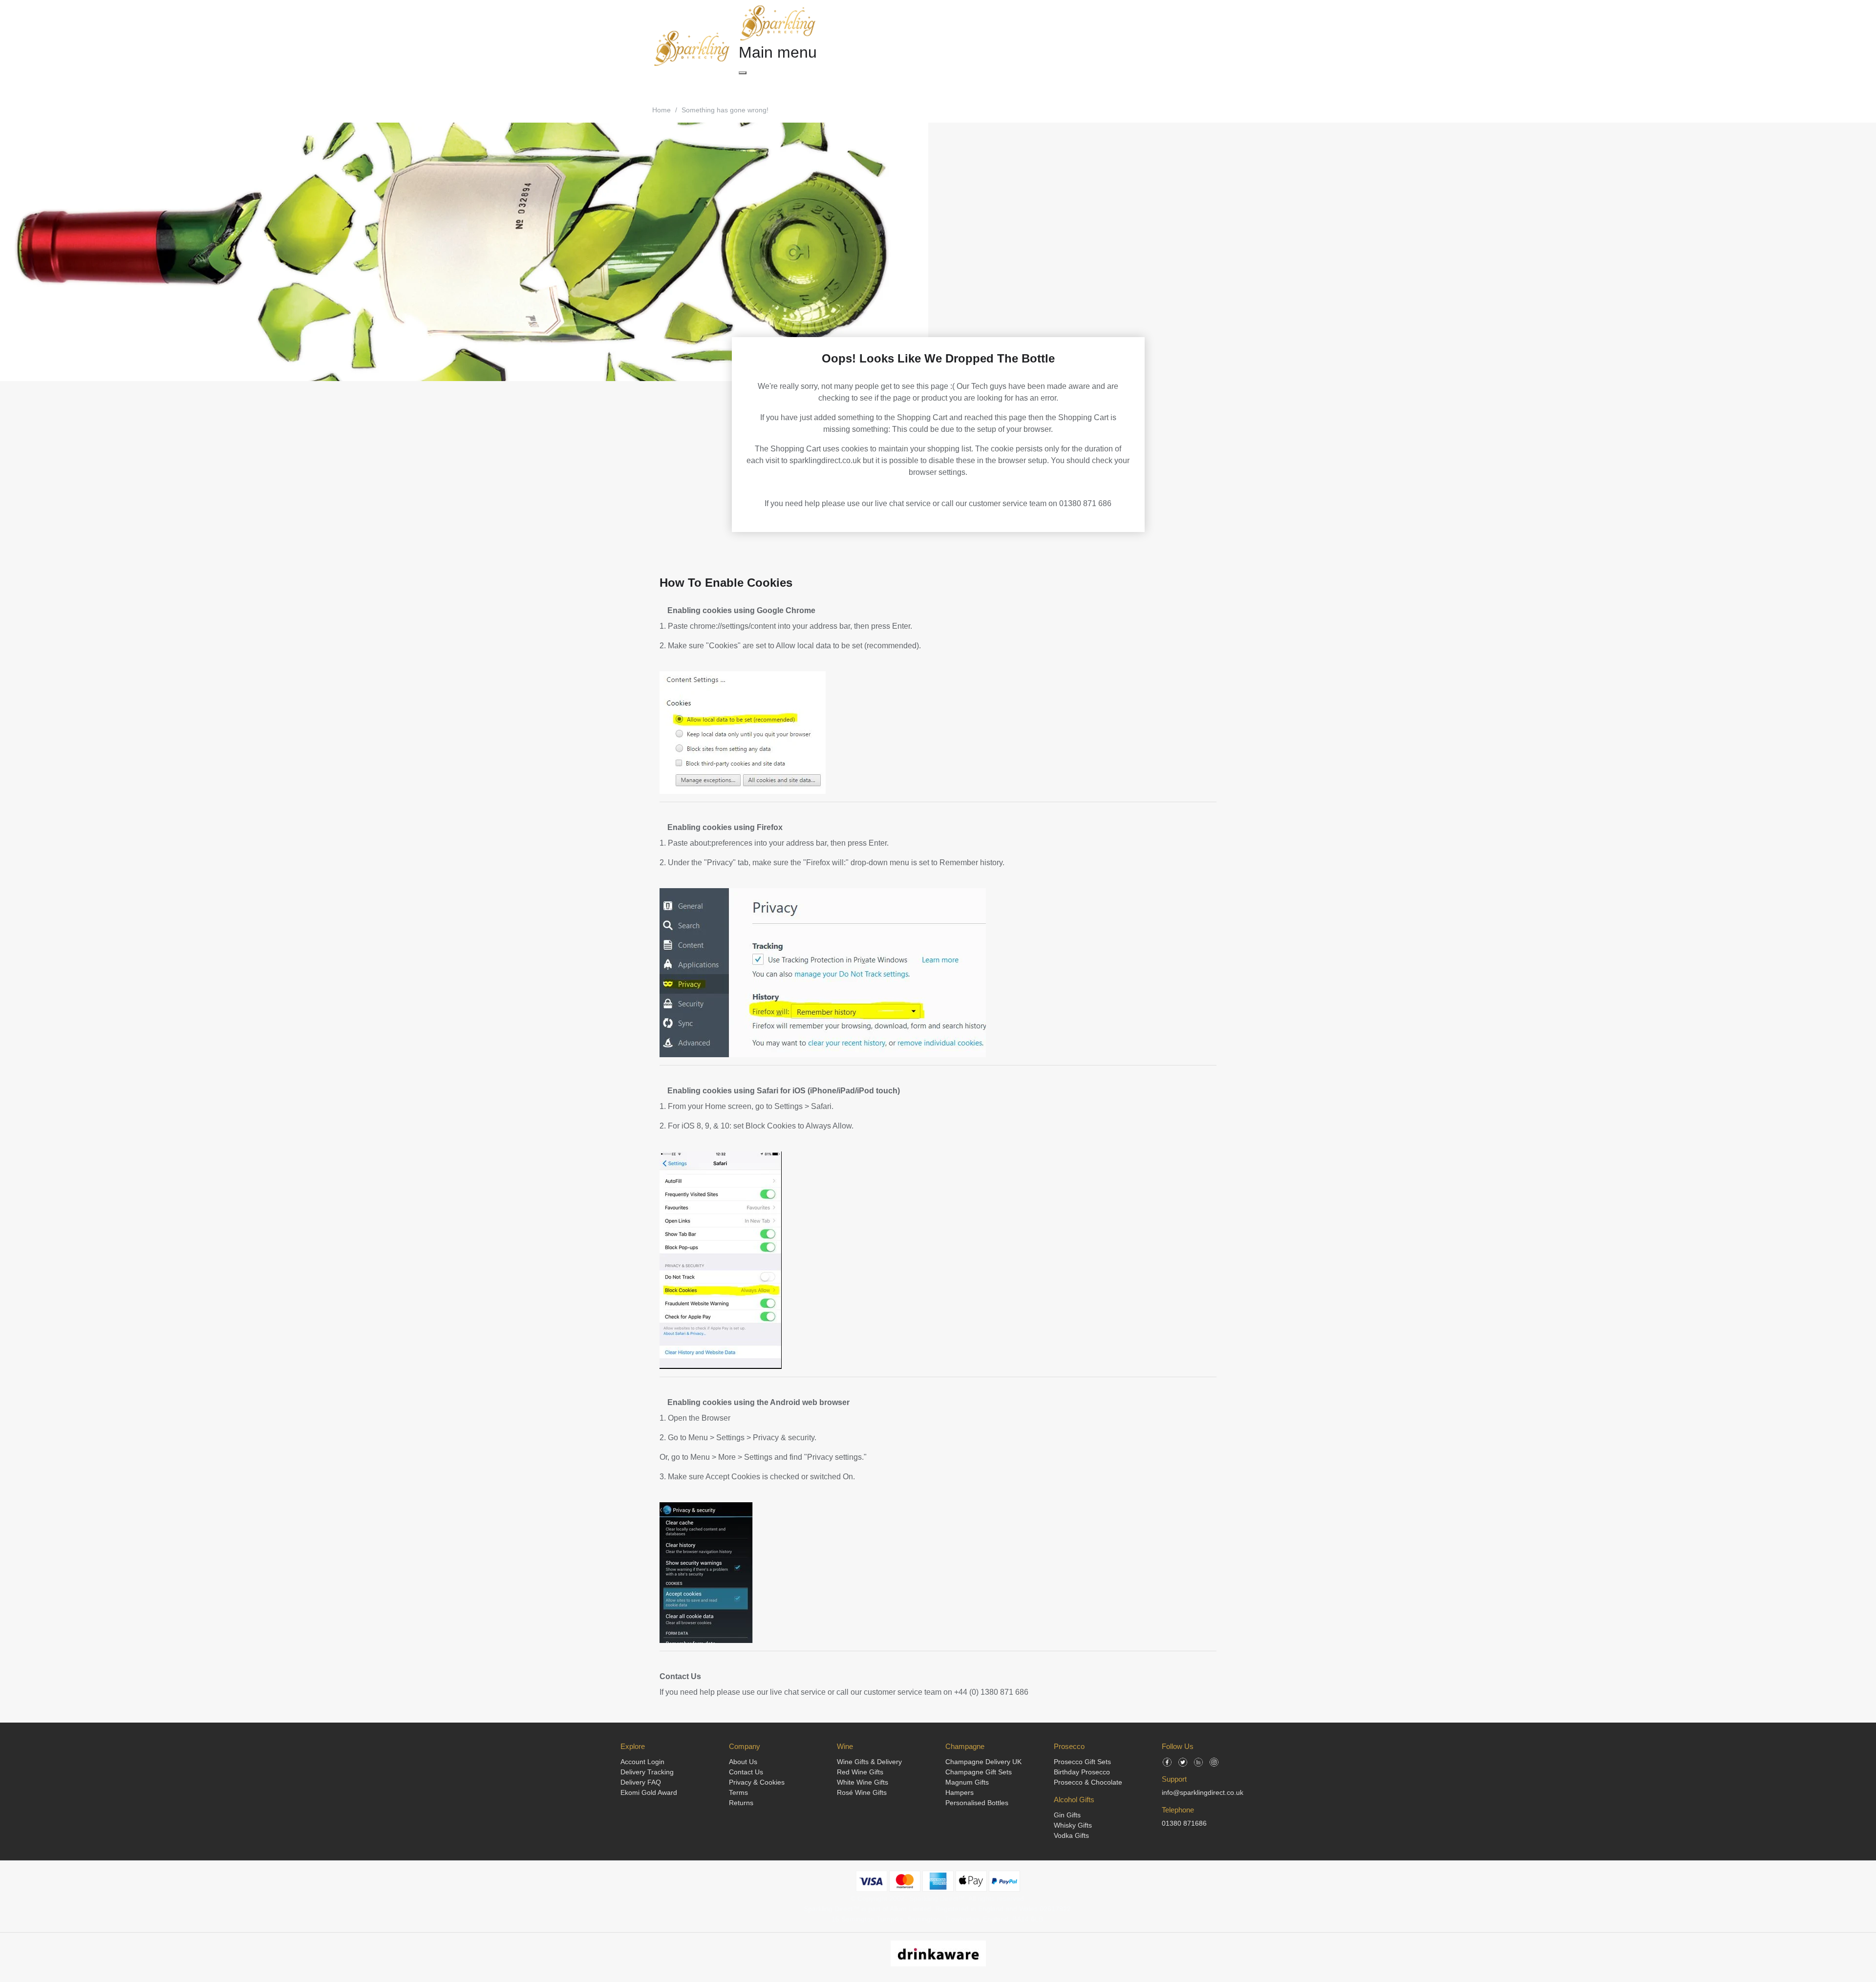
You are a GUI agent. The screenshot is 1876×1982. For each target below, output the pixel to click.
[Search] (1111, 49)
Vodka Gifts (1071, 1835)
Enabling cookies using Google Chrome (740, 610)
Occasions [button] (991, 85)
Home (661, 110)
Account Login (642, 1762)
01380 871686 (1184, 1823)
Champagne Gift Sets (979, 1772)
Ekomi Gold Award (649, 1792)
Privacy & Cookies (757, 1782)
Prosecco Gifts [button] (883, 85)
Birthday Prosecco (1082, 1772)
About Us (743, 1762)
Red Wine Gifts (860, 1772)
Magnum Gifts (967, 1782)
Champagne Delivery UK (983, 1762)
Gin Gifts (1067, 1815)
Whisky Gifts (1073, 1825)
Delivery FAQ (641, 1782)
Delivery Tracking (647, 1772)
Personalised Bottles (977, 1803)
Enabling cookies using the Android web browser (757, 1402)
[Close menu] (743, 73)
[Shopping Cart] (1130, 49)
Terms (738, 1792)
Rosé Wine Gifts (862, 1792)
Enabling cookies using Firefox (724, 827)
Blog (1091, 85)
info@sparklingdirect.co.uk (1203, 1792)
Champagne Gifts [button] (771, 85)
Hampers (959, 1792)
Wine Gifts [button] (829, 85)
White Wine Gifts (863, 1782)
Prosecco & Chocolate (1088, 1782)
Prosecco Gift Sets (1082, 1762)
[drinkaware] (938, 1953)
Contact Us (680, 1676)
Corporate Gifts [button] (1046, 85)
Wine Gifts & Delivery (869, 1762)
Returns (741, 1803)
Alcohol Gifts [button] (940, 85)
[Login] (1148, 49)
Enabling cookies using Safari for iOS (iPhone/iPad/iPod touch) (783, 1091)
